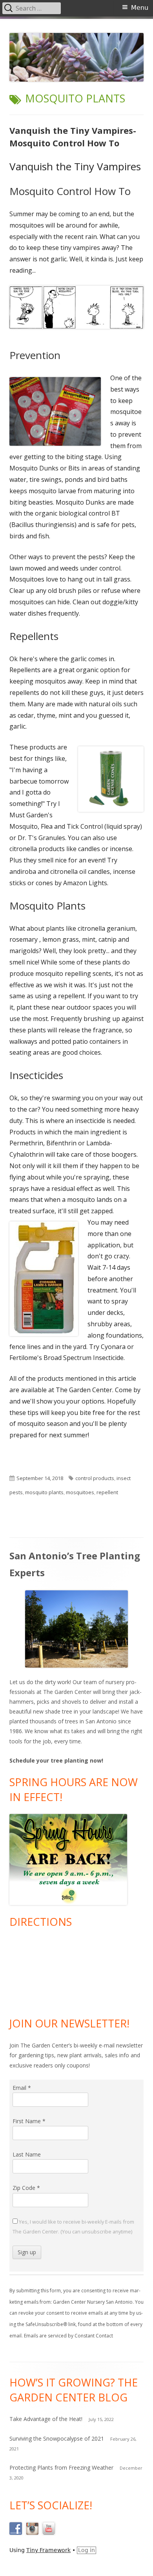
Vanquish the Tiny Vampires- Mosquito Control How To (73, 137)
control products (95, 1478)
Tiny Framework (48, 2550)
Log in (87, 2550)
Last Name (27, 2154)
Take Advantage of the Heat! (46, 2419)
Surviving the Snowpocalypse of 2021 (57, 2438)
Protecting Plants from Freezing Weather (61, 2468)
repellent (107, 1492)
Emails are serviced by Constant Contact (68, 2336)
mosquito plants (44, 1492)
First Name (29, 2121)
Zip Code (26, 2188)
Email (22, 2088)
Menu (140, 8)
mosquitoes (80, 1492)
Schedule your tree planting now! (56, 1760)
